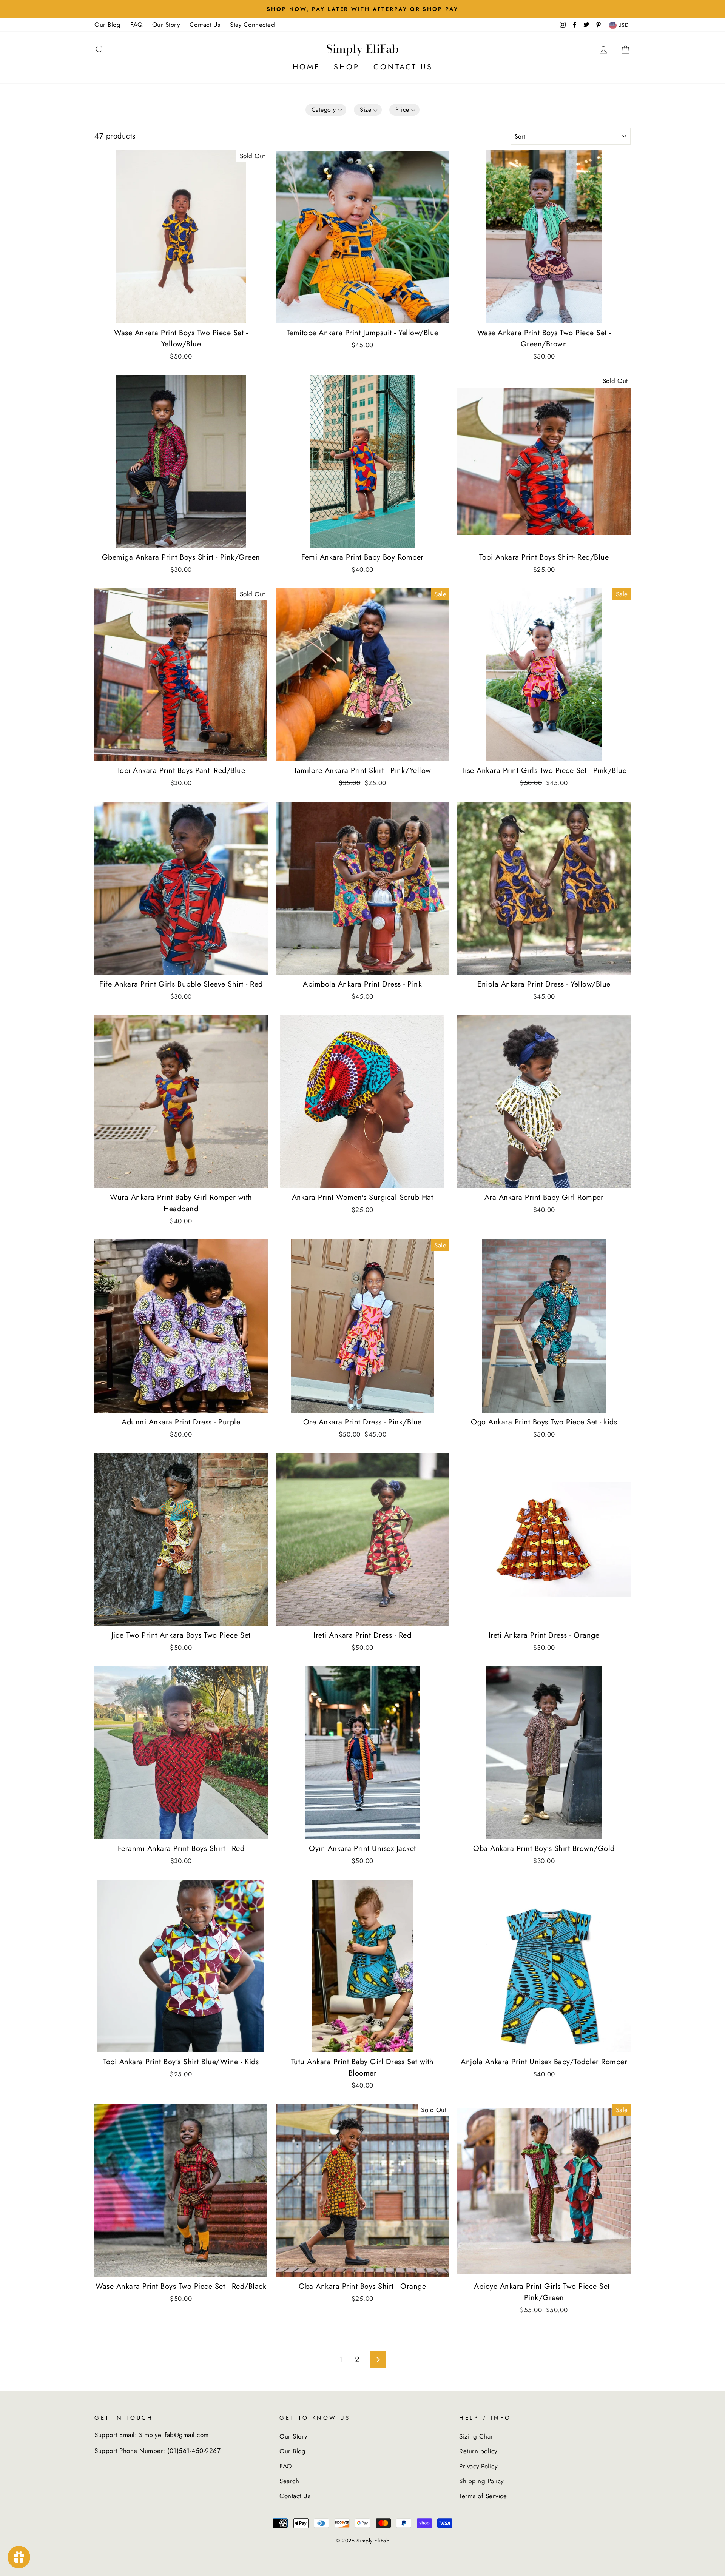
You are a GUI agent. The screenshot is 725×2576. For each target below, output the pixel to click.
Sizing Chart (477, 2436)
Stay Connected (252, 25)
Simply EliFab (362, 49)
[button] (326, 110)
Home (306, 67)
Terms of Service (483, 2496)
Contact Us (205, 25)
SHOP (347, 67)
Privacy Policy (478, 2466)
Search (289, 2481)
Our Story (166, 25)
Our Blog (107, 25)
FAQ (137, 25)
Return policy (478, 2451)
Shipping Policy (481, 2481)
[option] (362, 9)
